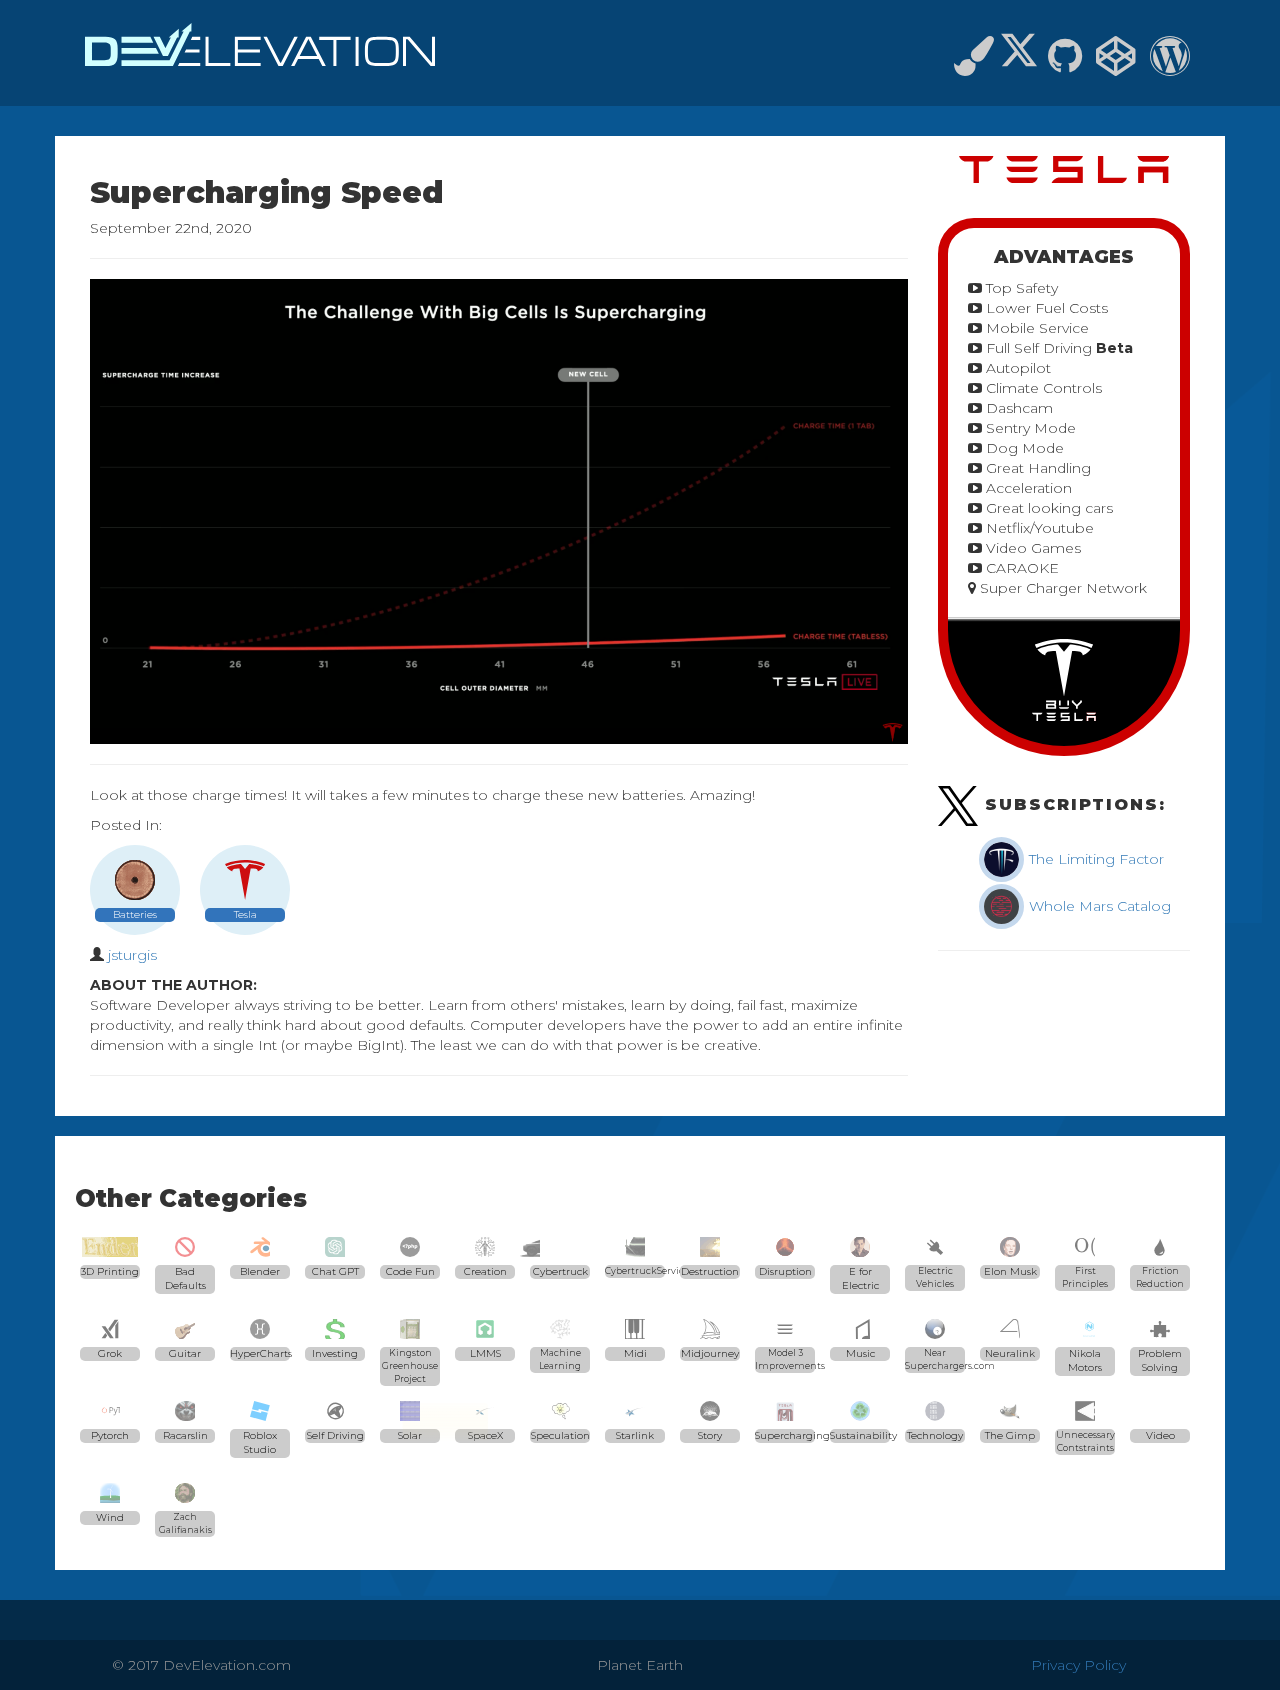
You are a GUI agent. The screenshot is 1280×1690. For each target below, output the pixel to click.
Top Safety (1020, 288)
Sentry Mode (1029, 428)
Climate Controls (1042, 388)
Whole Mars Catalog (1098, 906)
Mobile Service (1035, 328)
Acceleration (1027, 488)
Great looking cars (1047, 508)
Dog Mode (1023, 448)
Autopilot (1016, 368)
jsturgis (132, 955)
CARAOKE (1020, 568)
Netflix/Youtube (1038, 528)
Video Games (1031, 548)
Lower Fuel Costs (1045, 308)
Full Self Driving (1057, 348)
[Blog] (1170, 65)
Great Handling (1036, 468)
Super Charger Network (1061, 588)
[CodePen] (1116, 65)
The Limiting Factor (1094, 859)
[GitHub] (1065, 65)
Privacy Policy (1078, 1665)
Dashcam (1017, 408)
